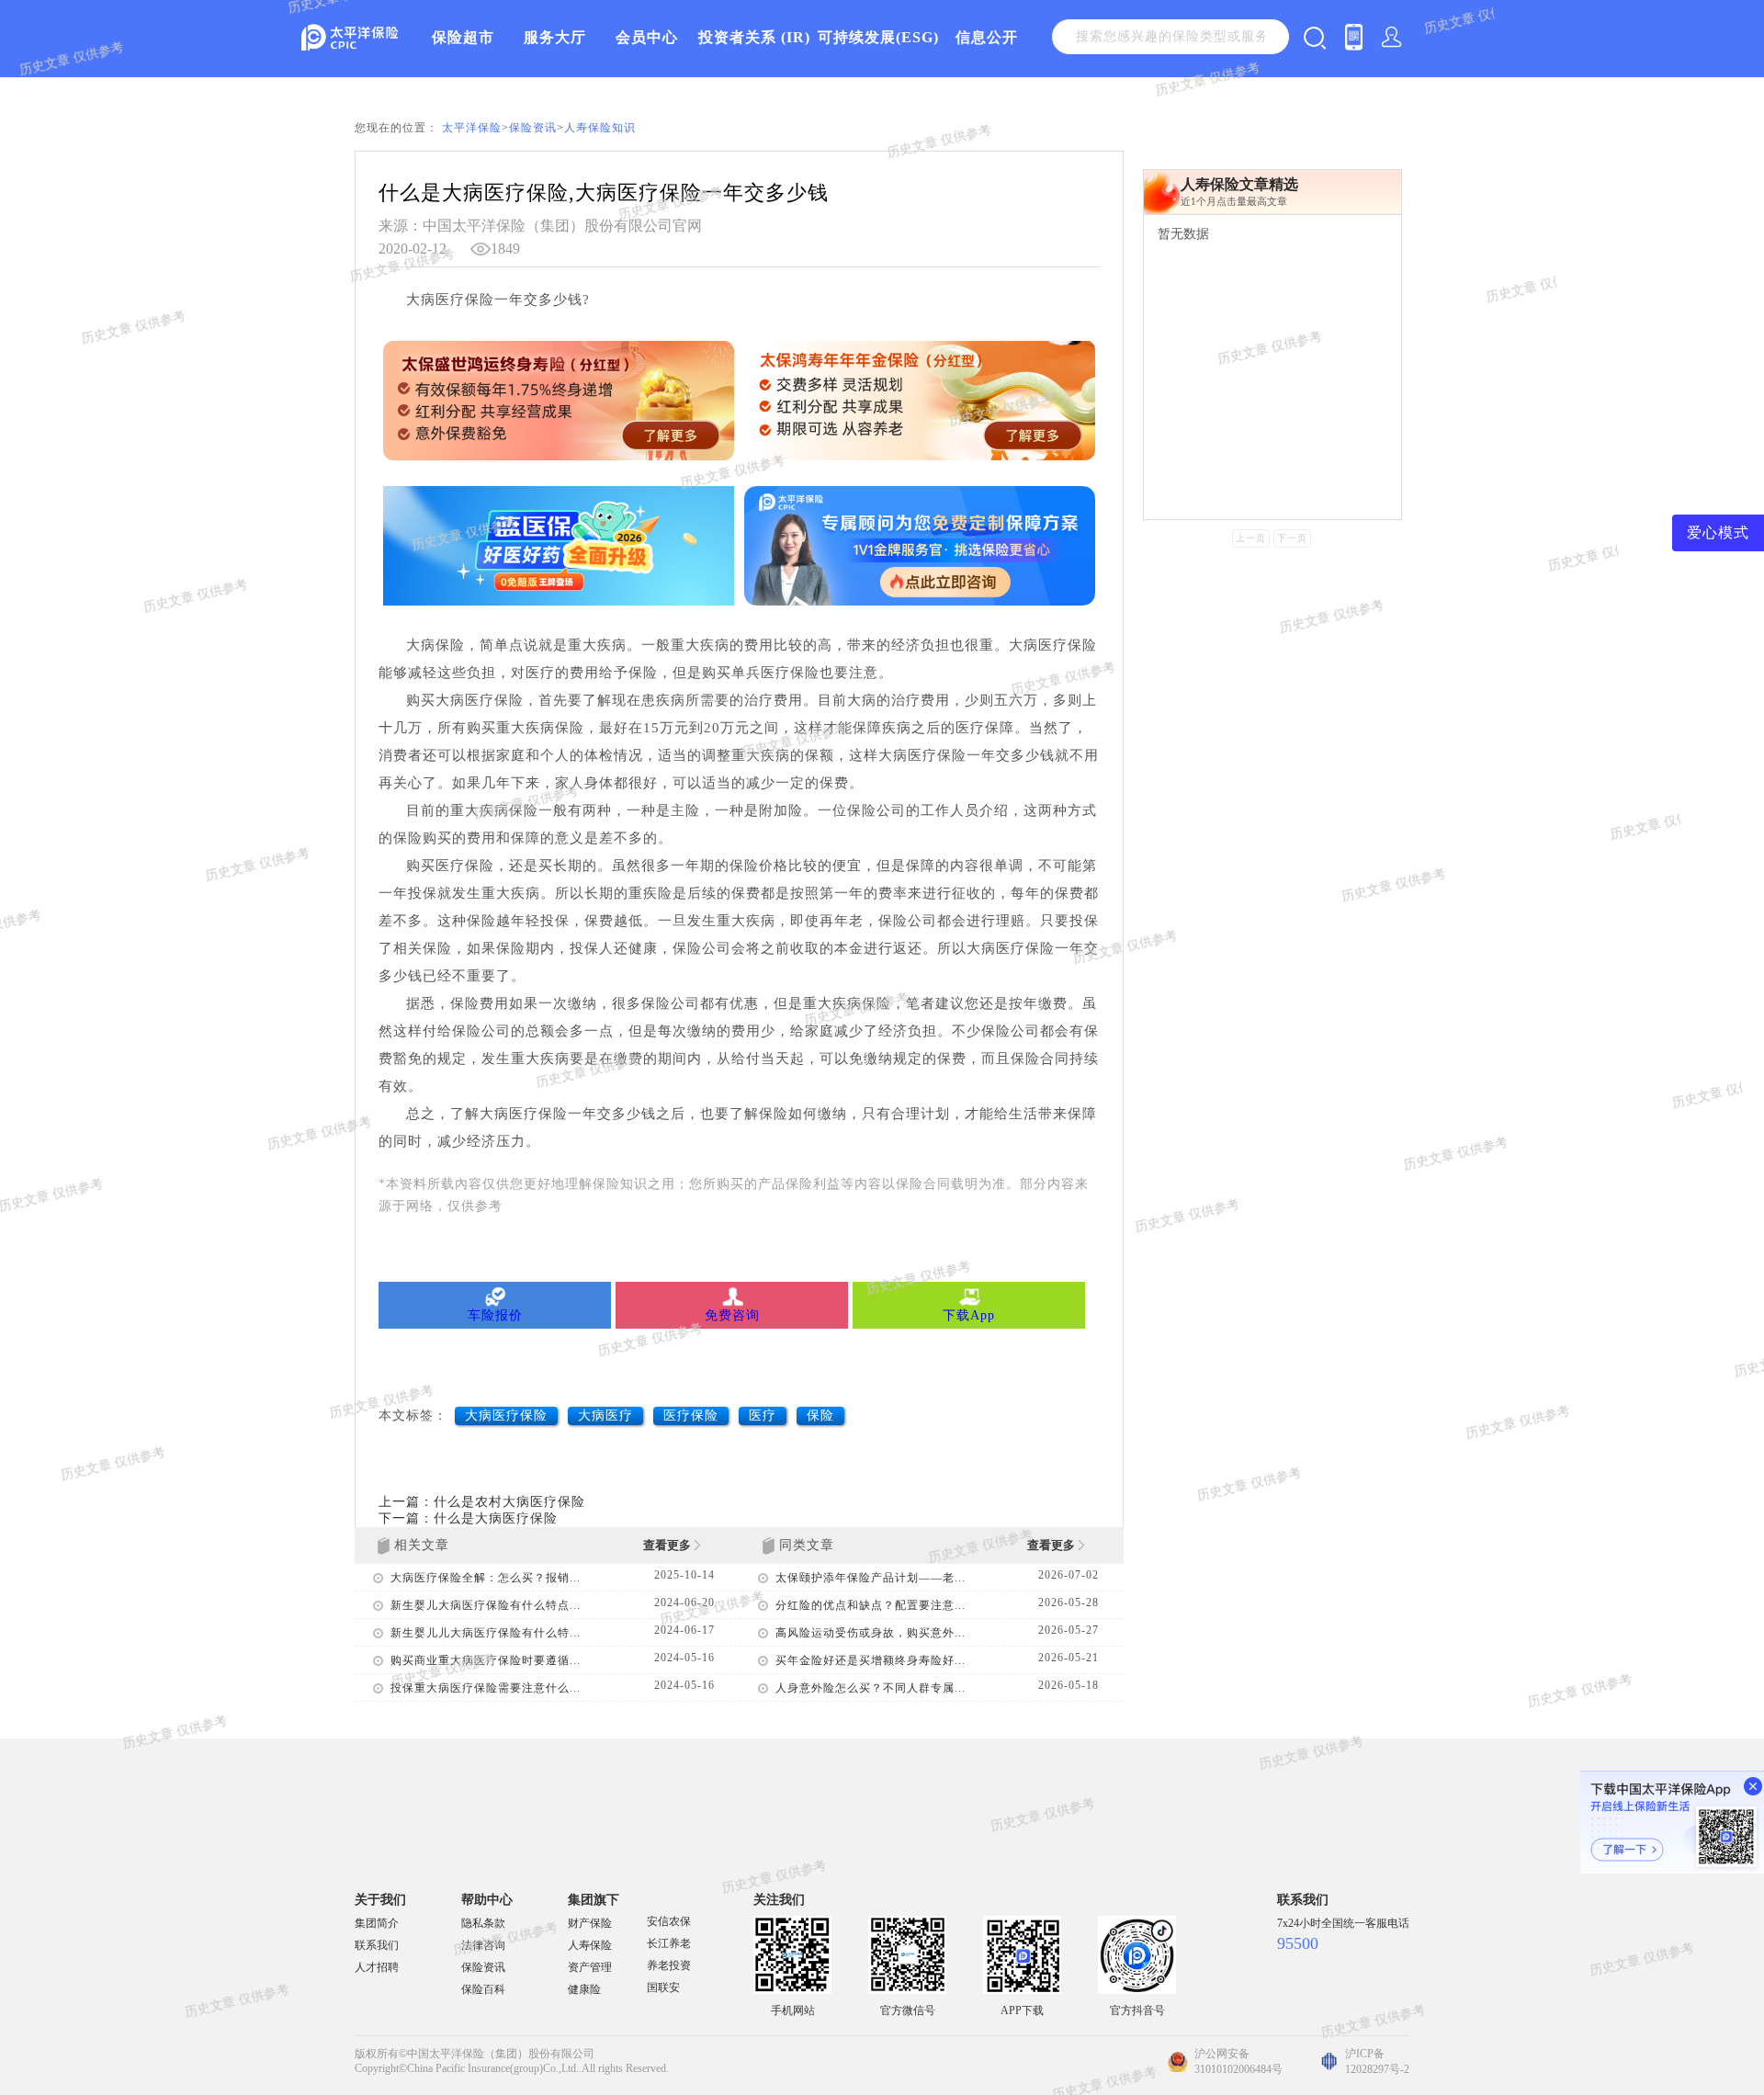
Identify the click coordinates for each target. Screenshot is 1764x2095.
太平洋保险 (472, 128)
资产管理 (590, 1967)
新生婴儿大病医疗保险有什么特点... (486, 1605)
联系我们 (377, 1945)
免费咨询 (732, 1315)
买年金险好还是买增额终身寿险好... (871, 1660)
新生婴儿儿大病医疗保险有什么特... (486, 1633)
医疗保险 (691, 1416)
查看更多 (668, 1545)
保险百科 (483, 1989)
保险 (820, 1416)
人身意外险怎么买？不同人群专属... (871, 1688)
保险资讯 (533, 128)
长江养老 (669, 1943)
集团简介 (377, 1923)
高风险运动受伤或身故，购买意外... (871, 1633)
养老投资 (669, 1965)
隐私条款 (483, 1923)
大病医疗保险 (506, 1416)
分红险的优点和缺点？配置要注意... (871, 1605)
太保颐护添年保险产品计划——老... (871, 1578)
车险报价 (495, 1315)
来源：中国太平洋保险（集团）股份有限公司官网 (540, 226)
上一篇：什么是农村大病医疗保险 (482, 1502)
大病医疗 (605, 1416)
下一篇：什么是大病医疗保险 (468, 1518)
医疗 (763, 1416)
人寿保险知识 (600, 128)
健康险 (584, 1989)
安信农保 (669, 1921)
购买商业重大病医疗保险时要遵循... (486, 1660)
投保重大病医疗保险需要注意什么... (486, 1688)
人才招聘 (377, 1967)
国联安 (663, 1987)
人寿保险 (590, 1945)
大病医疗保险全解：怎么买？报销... (486, 1578)
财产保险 (590, 1923)
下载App (969, 1315)
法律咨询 (483, 1945)
